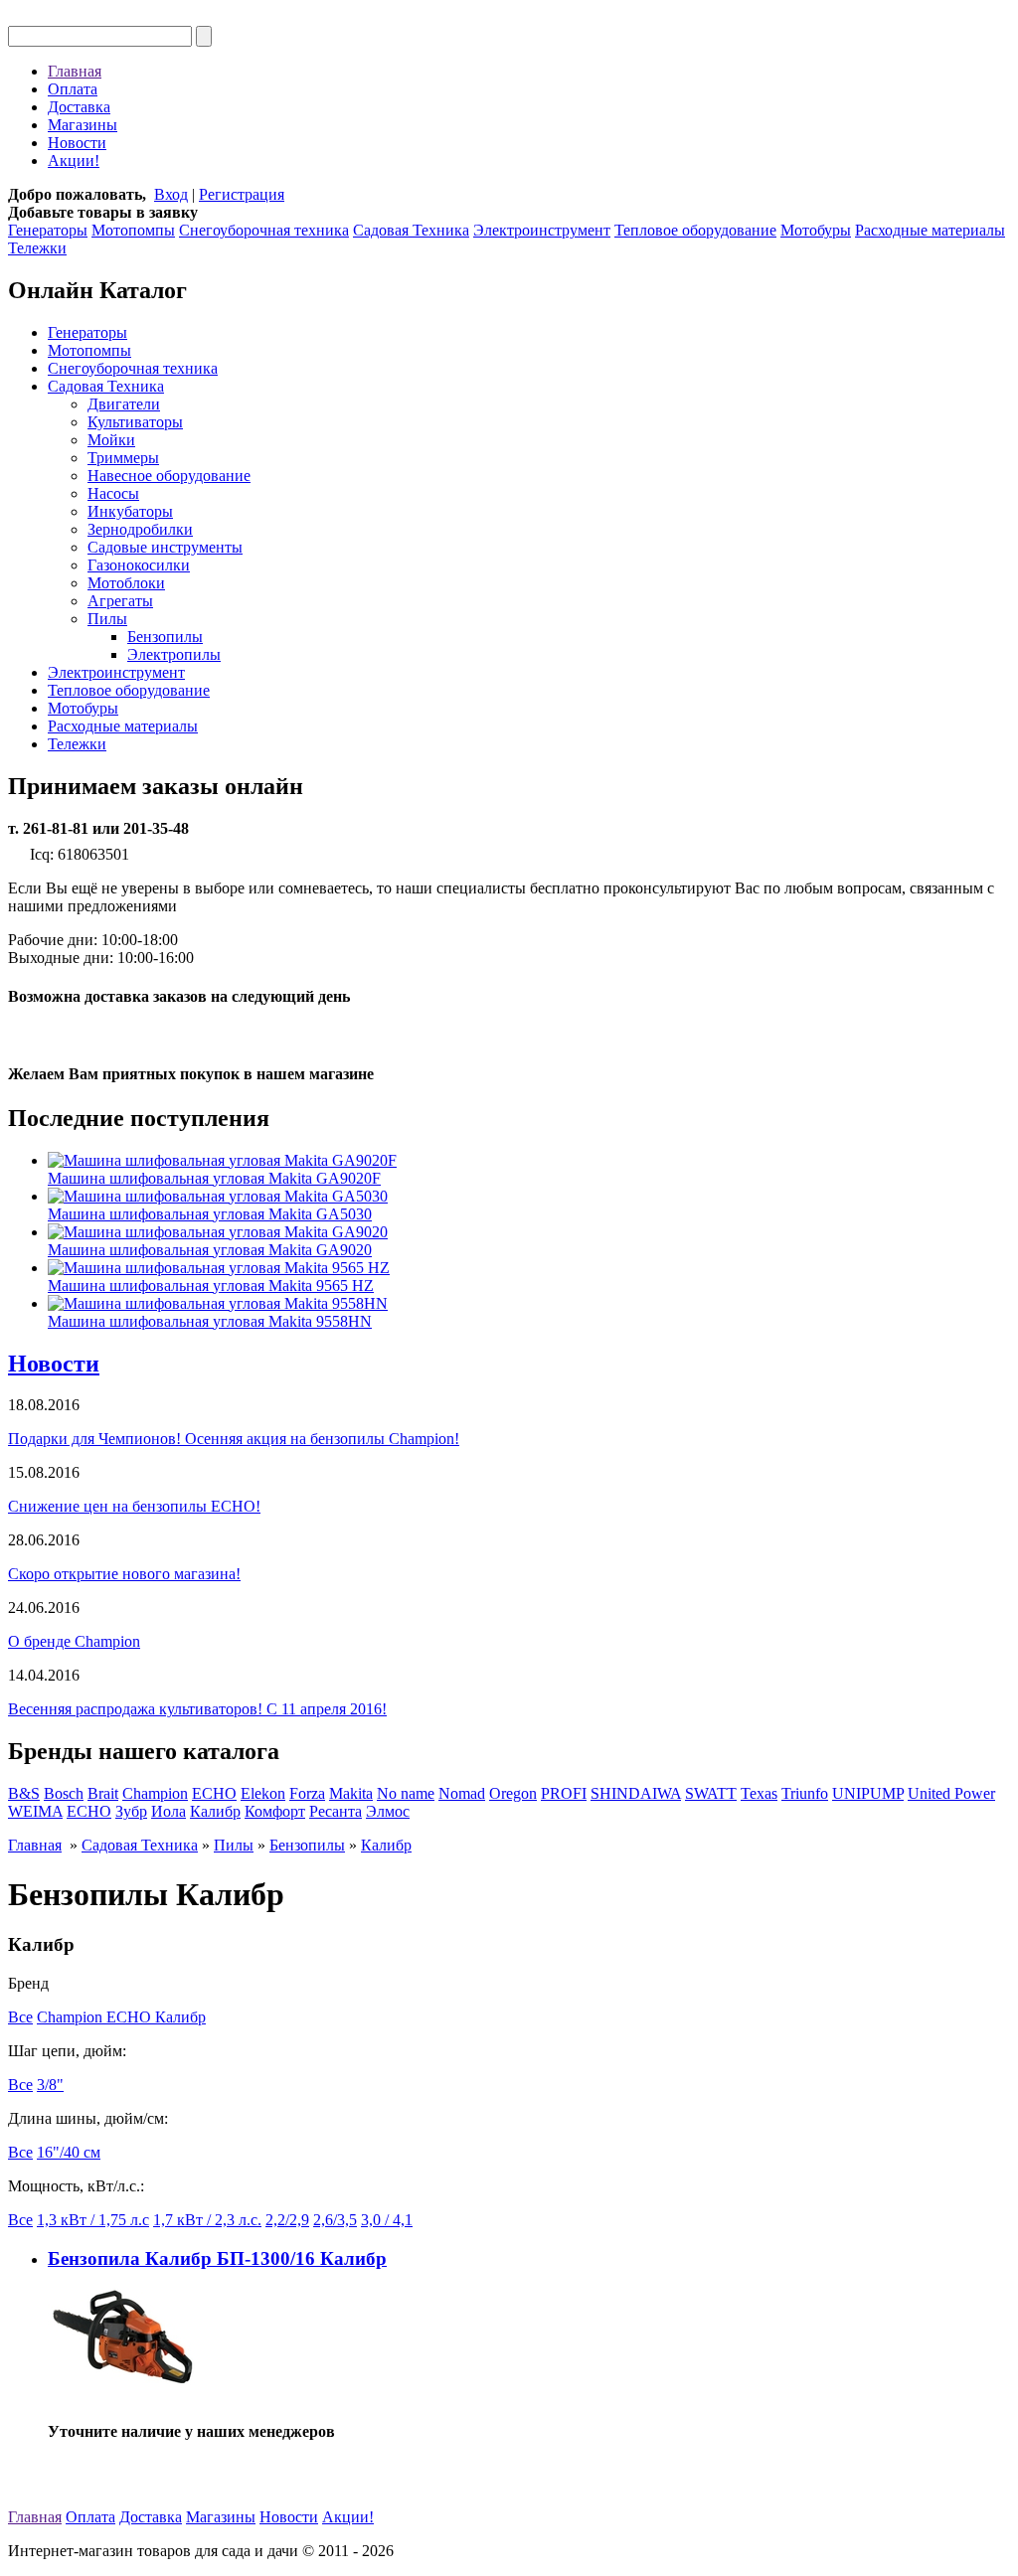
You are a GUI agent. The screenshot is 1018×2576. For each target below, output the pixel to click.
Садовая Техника (411, 230)
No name (406, 1793)
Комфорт (275, 1811)
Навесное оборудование (169, 476)
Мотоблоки (126, 583)
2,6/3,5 (335, 2220)
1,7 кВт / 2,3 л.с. (207, 2220)
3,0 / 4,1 (387, 2220)
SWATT (711, 1793)
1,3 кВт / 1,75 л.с (93, 2220)
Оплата (73, 89)
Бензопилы (165, 637)
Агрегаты (120, 601)
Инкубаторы (130, 511)
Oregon (513, 1793)
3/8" (50, 2085)
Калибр (215, 1811)
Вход (171, 194)
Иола (169, 1811)
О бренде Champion (74, 1641)
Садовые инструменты (165, 547)
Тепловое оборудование (695, 230)
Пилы (107, 619)
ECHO (214, 1793)
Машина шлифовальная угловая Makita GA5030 (210, 1214)
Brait (103, 1793)
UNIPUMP (868, 1793)
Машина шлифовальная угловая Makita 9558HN (210, 1321)
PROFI (564, 1793)
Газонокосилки (139, 565)
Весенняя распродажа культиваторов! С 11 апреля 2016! (197, 1709)
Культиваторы (135, 422)
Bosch (64, 1793)
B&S (24, 1793)
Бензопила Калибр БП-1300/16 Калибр (217, 2258)
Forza (307, 1793)
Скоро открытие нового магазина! (124, 1574)
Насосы (113, 493)
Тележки (37, 248)
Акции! (74, 161)
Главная (75, 71)
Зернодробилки (140, 529)
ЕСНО (89, 1811)
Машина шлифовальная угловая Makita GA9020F (214, 1178)
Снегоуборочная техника (264, 230)
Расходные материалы (930, 230)
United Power (951, 1793)
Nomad (462, 1793)
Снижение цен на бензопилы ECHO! (134, 1506)
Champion (155, 1793)
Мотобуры (816, 230)
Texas (759, 1793)
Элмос (388, 1811)
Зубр (131, 1811)
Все (20, 2017)
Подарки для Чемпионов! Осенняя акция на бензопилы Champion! (234, 1439)
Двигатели (124, 404)
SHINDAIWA (636, 1793)
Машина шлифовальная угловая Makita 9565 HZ (211, 1286)
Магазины (83, 125)
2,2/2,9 (287, 2220)
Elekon (263, 1793)
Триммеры (123, 458)
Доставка (79, 107)
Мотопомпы (133, 230)
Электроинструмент (542, 230)
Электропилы (174, 654)
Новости (77, 143)
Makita (351, 1793)
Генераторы (48, 230)
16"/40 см (69, 2152)
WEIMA (35, 1811)
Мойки (111, 440)
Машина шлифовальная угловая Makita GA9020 (210, 1250)
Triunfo (805, 1793)
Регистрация (242, 194)
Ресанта (336, 1811)
